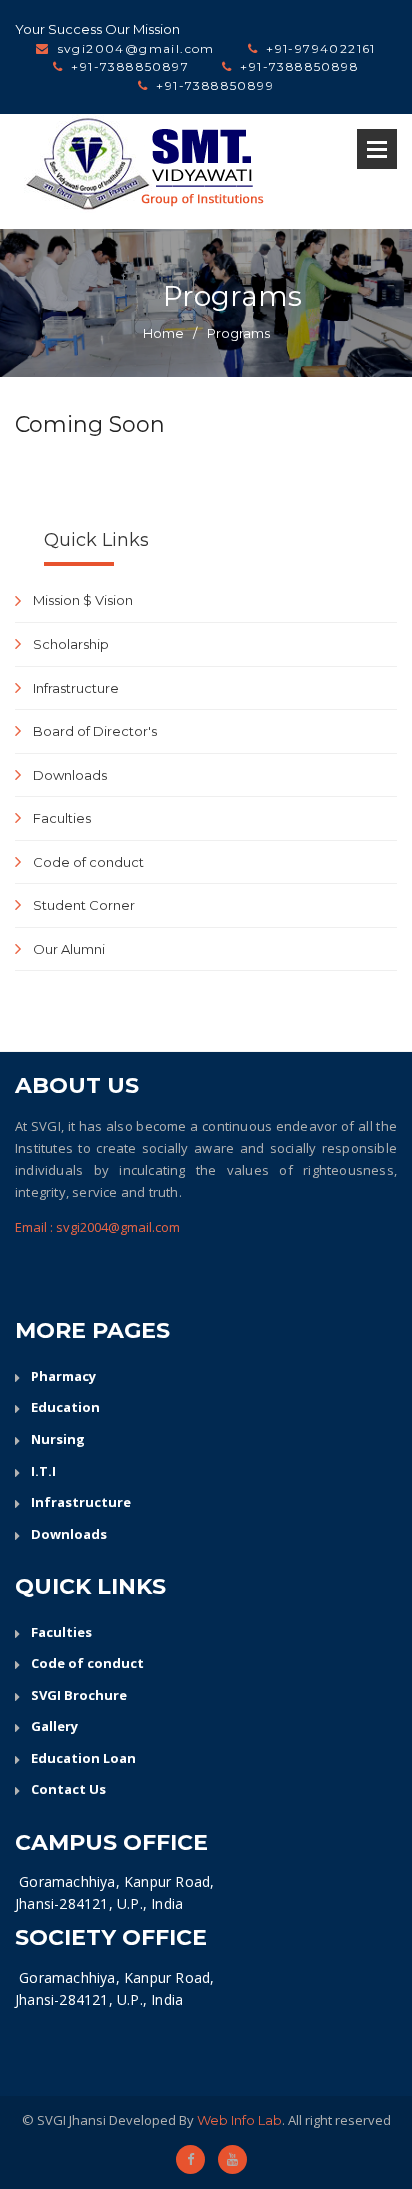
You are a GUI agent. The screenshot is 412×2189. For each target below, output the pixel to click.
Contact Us (68, 1789)
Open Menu (377, 149)
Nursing (58, 1439)
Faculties (62, 818)
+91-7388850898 (299, 66)
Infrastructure (76, 688)
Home (163, 333)
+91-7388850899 (215, 85)
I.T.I (43, 1471)
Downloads (70, 775)
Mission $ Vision (83, 600)
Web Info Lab (239, 2120)
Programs (238, 333)
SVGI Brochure (79, 1695)
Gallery (54, 1726)
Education (65, 1407)
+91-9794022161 (321, 48)
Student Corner (84, 905)
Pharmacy (63, 1376)
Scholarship (71, 644)
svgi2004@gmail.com (136, 48)
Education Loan (83, 1758)
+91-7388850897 (130, 66)
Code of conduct (88, 862)
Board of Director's (95, 731)
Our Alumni (69, 949)
